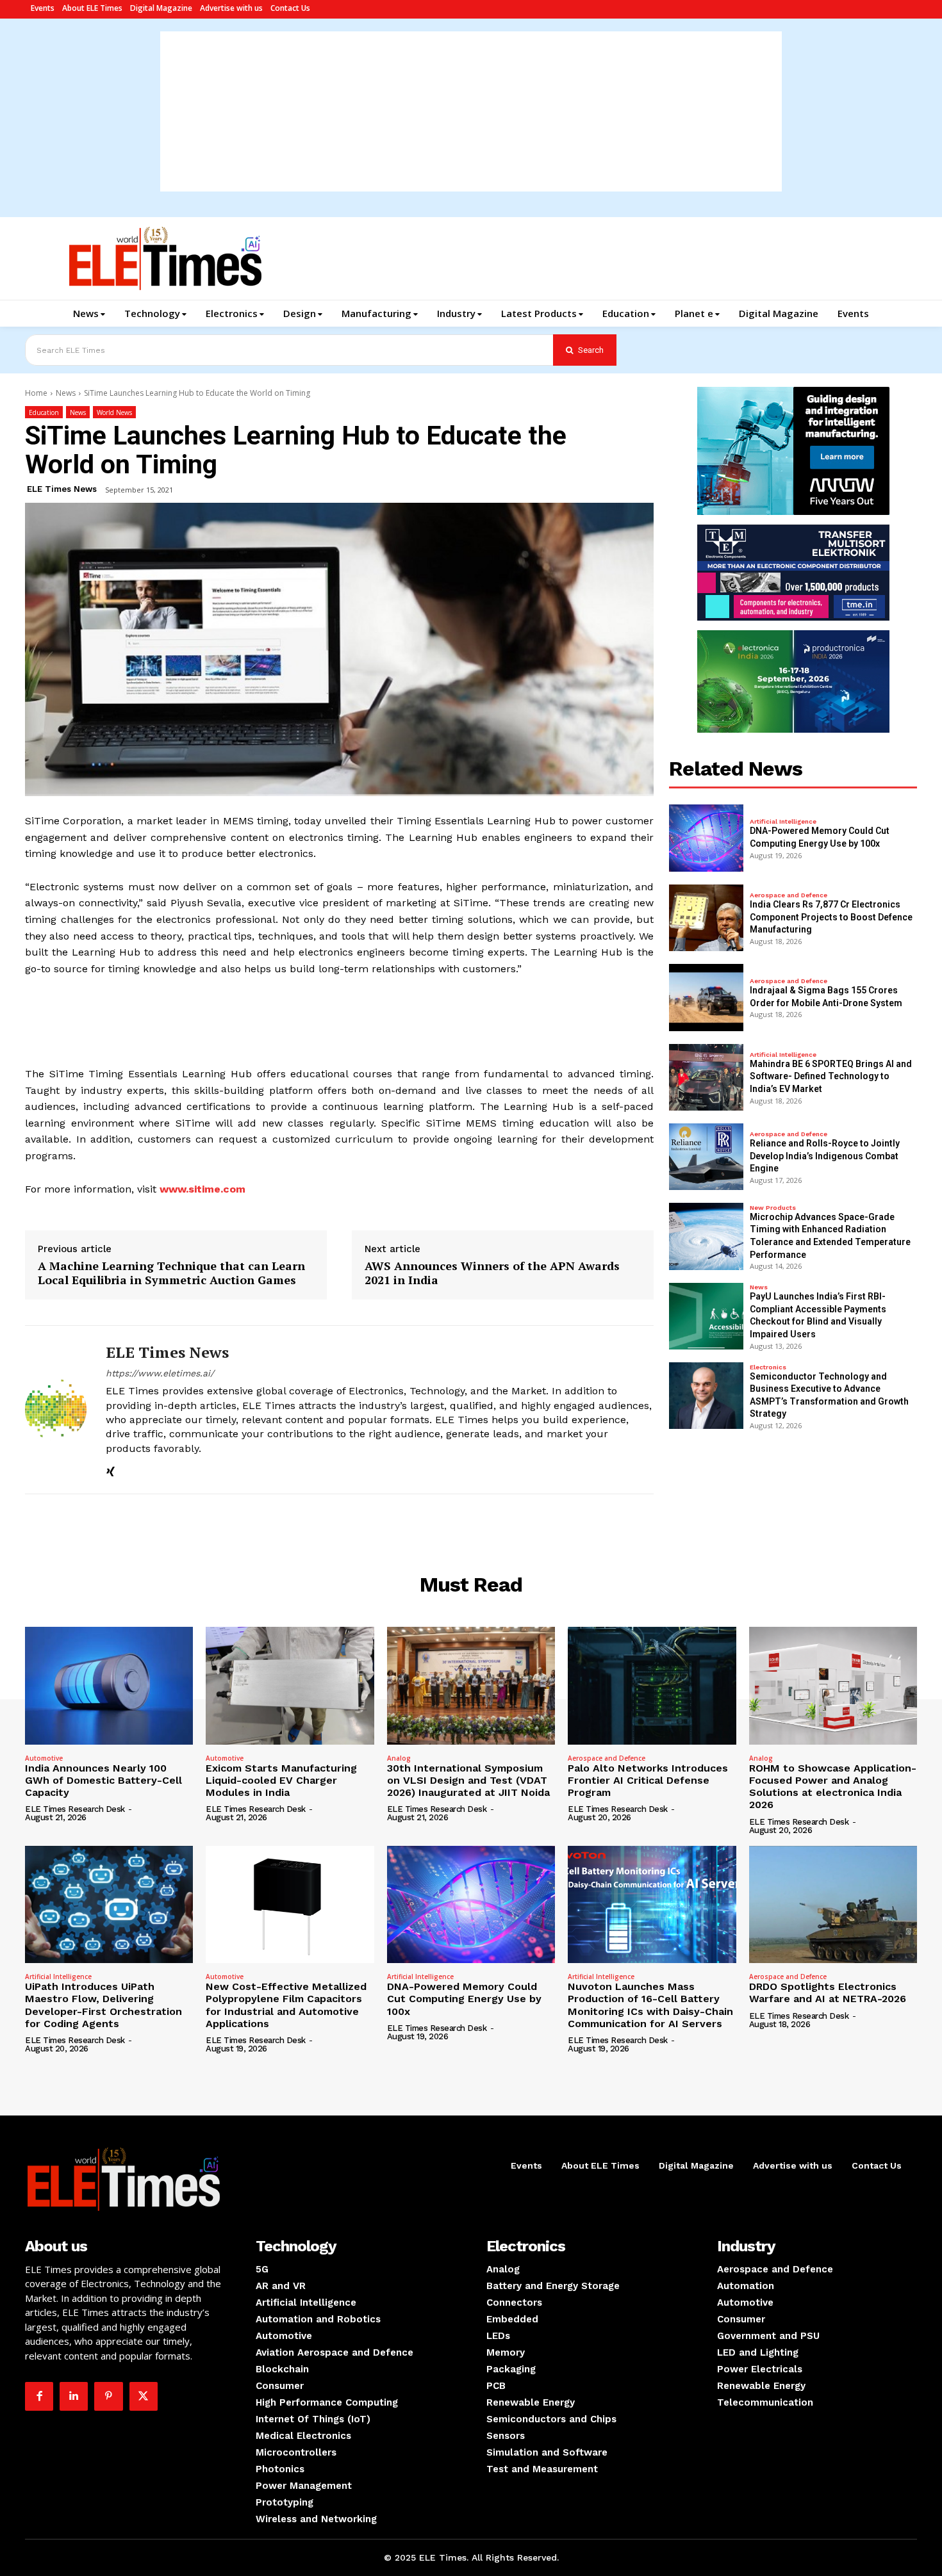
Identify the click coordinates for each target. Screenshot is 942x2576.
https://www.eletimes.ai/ (160, 1373)
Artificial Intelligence (783, 822)
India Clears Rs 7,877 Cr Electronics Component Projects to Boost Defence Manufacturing (831, 917)
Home (36, 393)
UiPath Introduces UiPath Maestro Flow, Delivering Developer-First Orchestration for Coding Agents (103, 2005)
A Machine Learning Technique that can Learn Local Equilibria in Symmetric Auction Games (171, 1273)
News (66, 393)
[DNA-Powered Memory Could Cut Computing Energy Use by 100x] (706, 838)
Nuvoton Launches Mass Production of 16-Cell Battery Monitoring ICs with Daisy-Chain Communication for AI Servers (650, 2005)
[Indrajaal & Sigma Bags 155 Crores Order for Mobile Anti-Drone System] (706, 997)
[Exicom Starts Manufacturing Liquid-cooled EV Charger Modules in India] (290, 1686)
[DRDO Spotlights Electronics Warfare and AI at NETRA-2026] (833, 1905)
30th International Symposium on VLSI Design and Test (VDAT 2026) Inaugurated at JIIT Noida (468, 1780)
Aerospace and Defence (789, 895)
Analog (399, 1758)
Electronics (768, 1367)
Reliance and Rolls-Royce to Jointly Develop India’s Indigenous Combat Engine (825, 1156)
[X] (144, 2396)
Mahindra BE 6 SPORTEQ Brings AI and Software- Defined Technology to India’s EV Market (831, 1076)
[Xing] (111, 1470)
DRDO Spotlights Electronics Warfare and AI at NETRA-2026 (828, 1993)
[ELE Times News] (56, 1410)
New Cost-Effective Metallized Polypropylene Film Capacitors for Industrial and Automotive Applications (286, 2005)
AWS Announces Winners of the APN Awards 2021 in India (492, 1273)
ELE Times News (62, 489)
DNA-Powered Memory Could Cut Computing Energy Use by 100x (464, 1999)
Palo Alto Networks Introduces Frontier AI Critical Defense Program (648, 1780)
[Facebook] (39, 2396)
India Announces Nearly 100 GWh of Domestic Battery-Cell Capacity (103, 1780)
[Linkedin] (74, 2396)
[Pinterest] (108, 2396)
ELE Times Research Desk (75, 1809)
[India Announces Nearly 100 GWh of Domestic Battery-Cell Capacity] (109, 1686)
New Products (773, 1208)
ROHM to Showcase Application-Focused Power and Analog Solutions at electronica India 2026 (833, 1787)
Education (44, 412)
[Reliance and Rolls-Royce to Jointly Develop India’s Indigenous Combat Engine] (706, 1157)
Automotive (44, 1758)
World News (114, 412)
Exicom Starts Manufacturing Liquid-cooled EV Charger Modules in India (281, 1780)
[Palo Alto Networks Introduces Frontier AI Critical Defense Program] (652, 1686)
